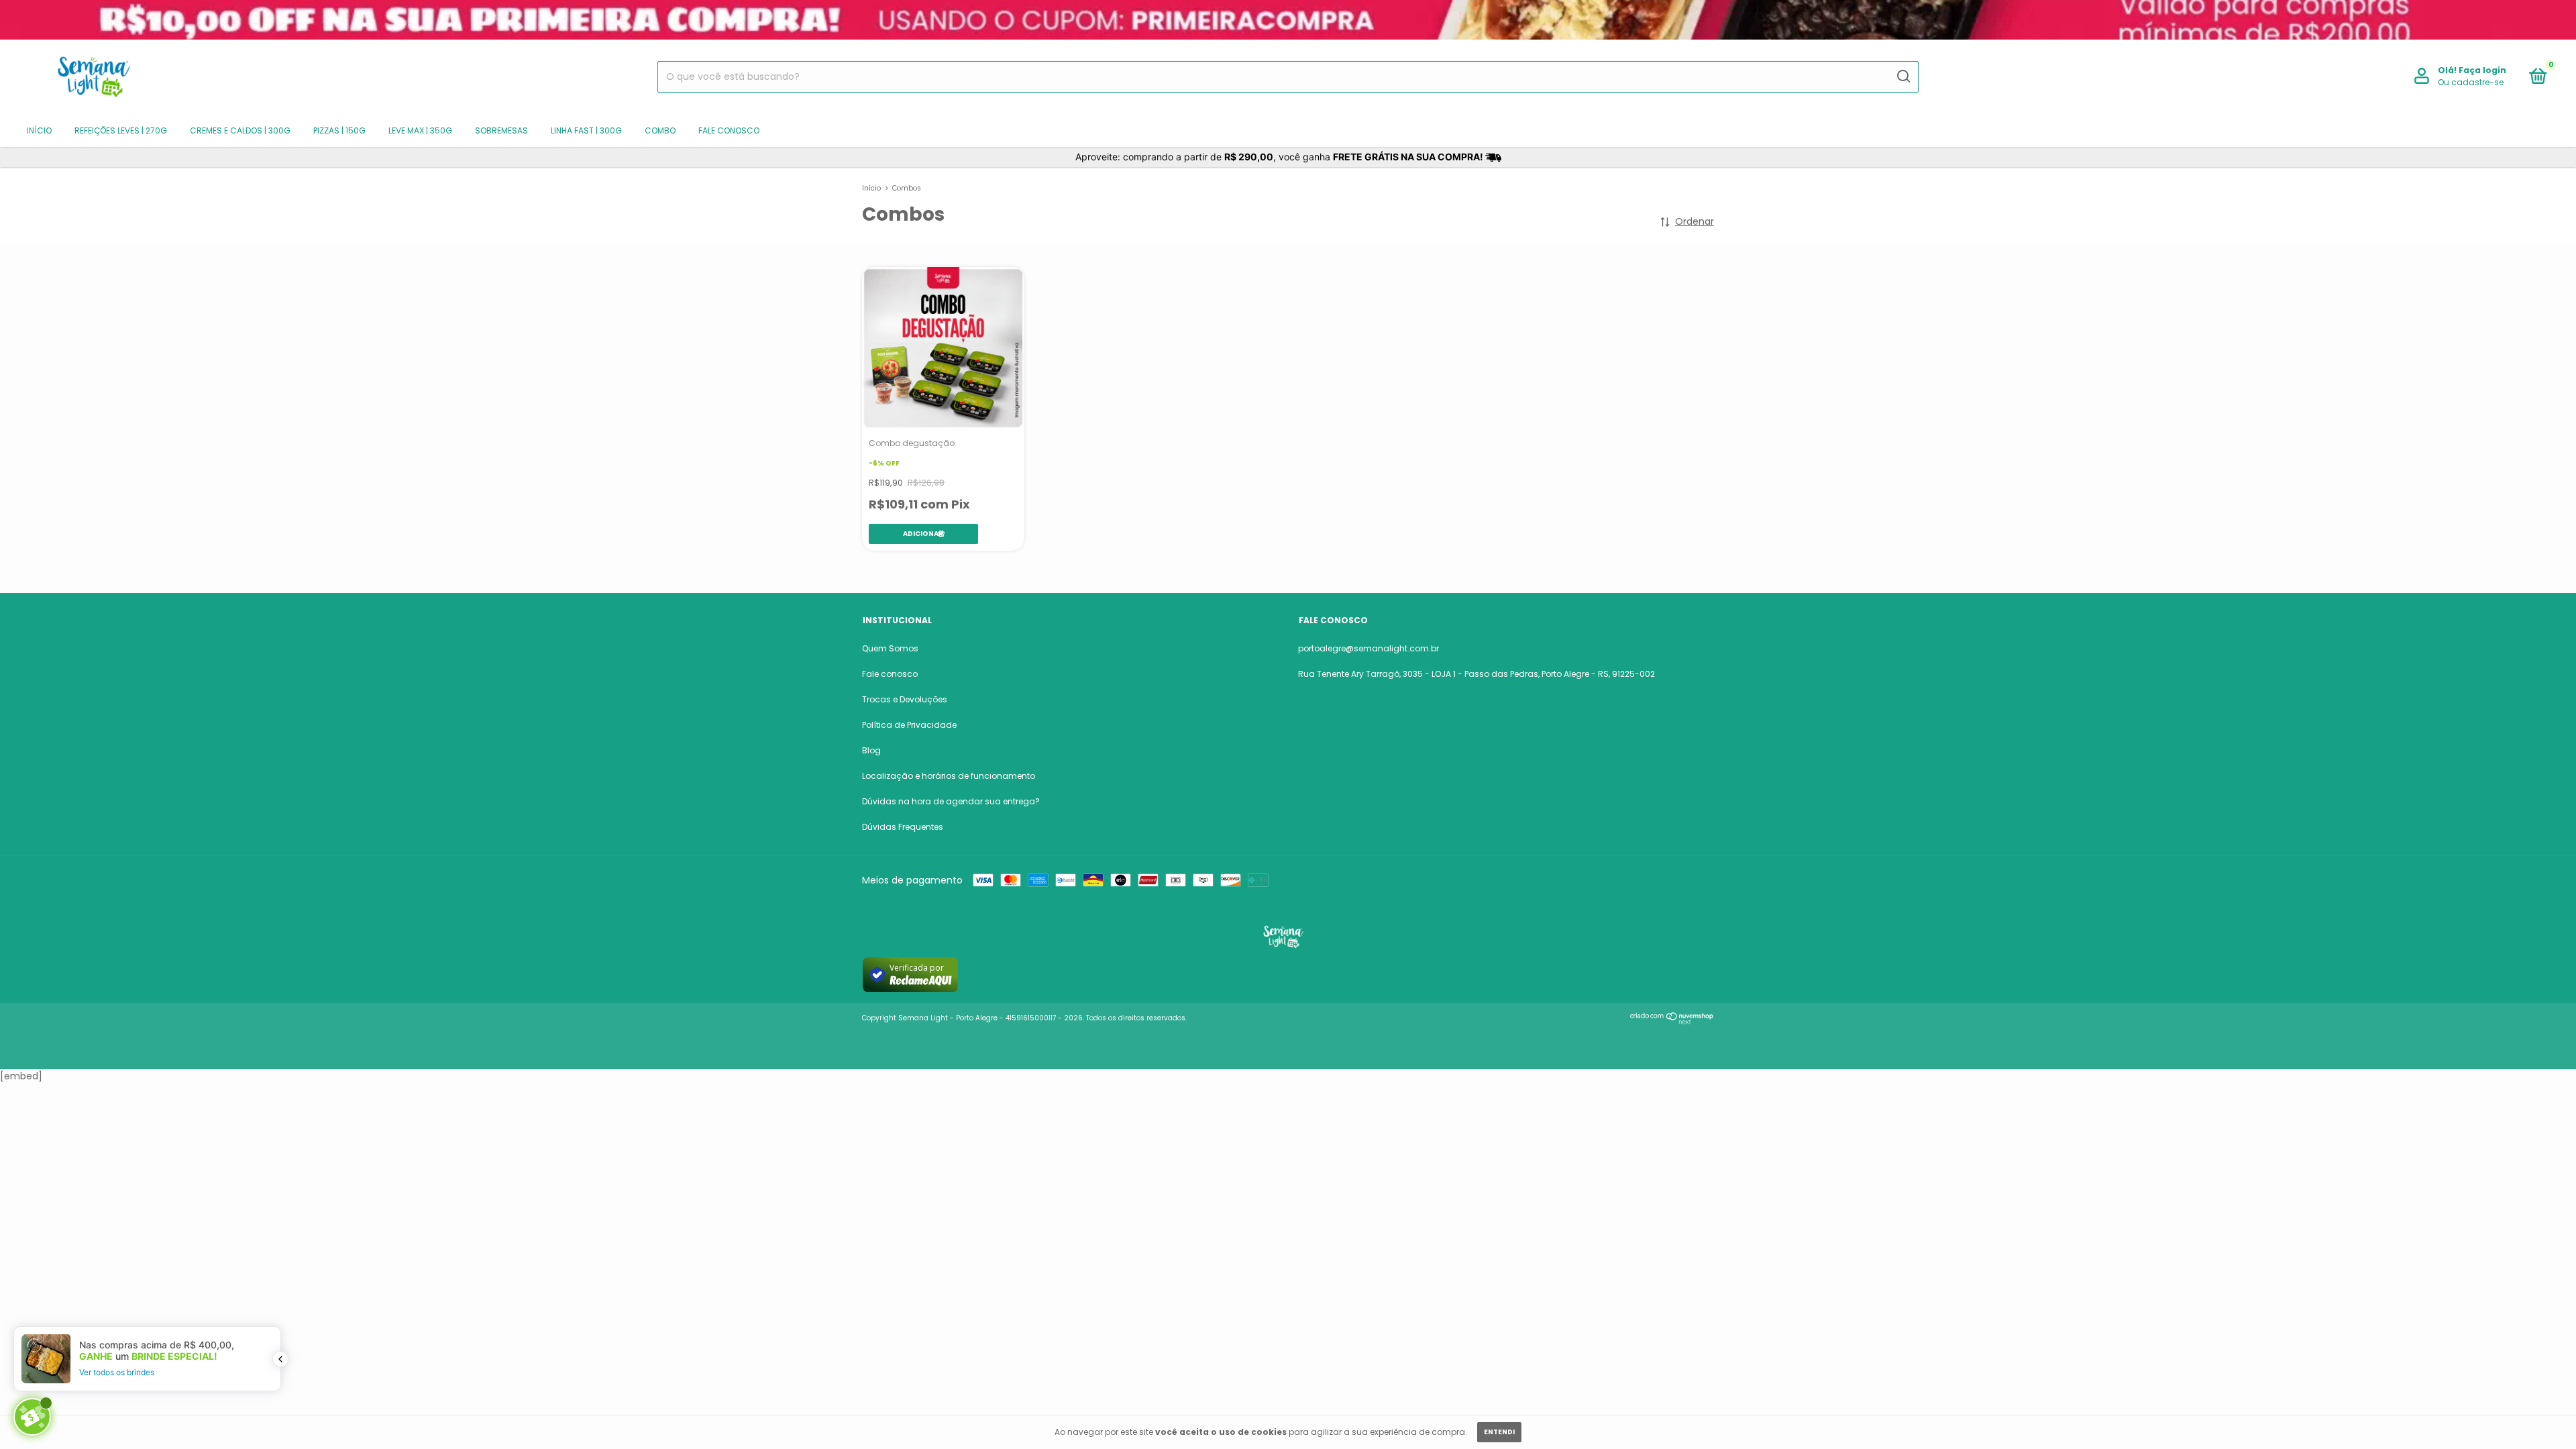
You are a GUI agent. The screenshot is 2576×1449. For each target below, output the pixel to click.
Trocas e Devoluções (905, 699)
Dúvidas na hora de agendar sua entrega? (951, 801)
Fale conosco (729, 130)
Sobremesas (501, 130)
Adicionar (923, 534)
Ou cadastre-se (2471, 82)
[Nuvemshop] (1672, 1021)
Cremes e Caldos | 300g (240, 130)
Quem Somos (890, 648)
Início (39, 130)
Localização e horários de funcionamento (949, 776)
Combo (660, 130)
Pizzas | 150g (339, 130)
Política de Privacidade (909, 725)
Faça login (2482, 70)
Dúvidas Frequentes (903, 827)
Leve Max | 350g (420, 130)
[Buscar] (1903, 76)
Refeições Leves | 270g (121, 130)
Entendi (1499, 1432)
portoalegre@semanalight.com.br (1368, 648)
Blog (871, 750)
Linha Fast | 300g (586, 130)
